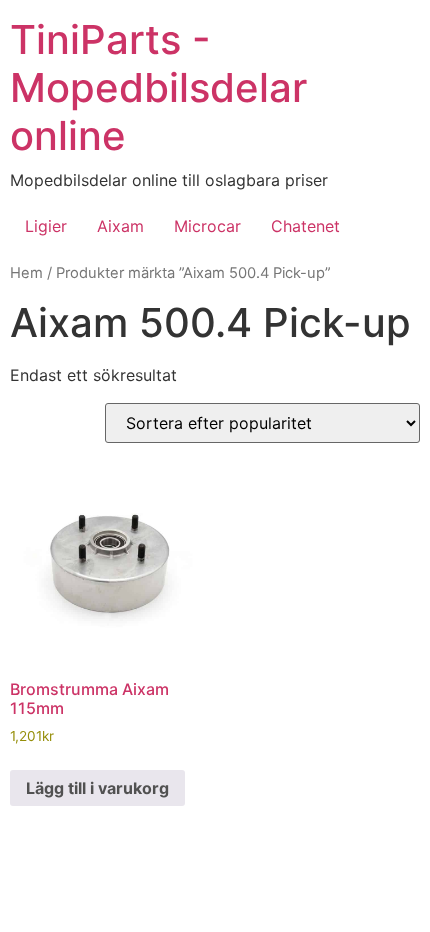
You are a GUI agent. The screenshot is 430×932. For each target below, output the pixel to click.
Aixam (120, 226)
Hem (26, 273)
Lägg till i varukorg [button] (97, 788)
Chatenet (305, 226)
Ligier (46, 226)
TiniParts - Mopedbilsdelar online (158, 87)
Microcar (207, 226)
